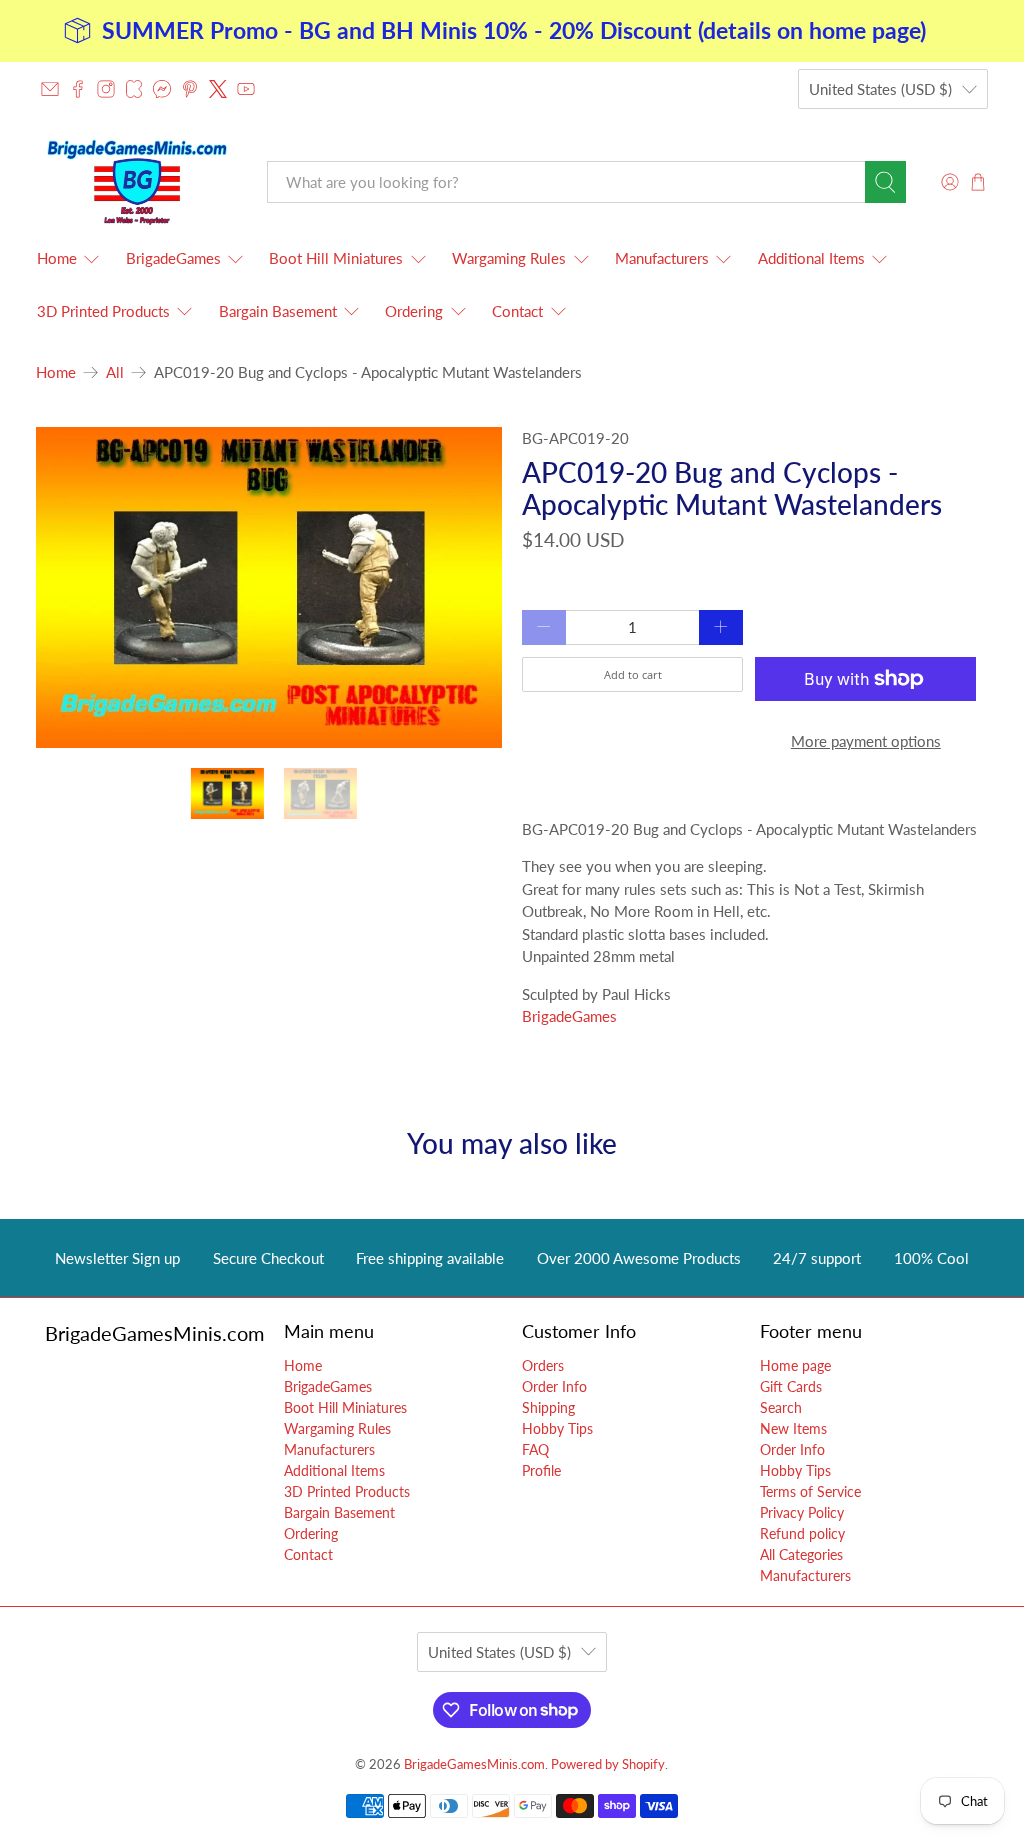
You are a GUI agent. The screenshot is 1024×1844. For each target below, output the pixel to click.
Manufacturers (662, 258)
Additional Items (811, 258)
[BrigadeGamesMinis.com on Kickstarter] (134, 89)
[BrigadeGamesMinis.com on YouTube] (246, 89)
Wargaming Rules (509, 258)
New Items (793, 1428)
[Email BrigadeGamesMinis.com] (50, 89)
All (115, 372)
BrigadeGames (173, 258)
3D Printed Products (103, 311)
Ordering (414, 311)
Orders (543, 1365)
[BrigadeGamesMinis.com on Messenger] (162, 89)
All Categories (801, 1554)
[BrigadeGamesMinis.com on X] (218, 89)
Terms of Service (810, 1491)
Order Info (554, 1386)
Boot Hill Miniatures (336, 258)
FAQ (535, 1449)
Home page (795, 1365)
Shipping (548, 1407)
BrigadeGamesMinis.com (474, 1764)
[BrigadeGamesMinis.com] (137, 182)
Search (781, 1407)
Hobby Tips (557, 1428)
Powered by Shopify (608, 1764)
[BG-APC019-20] (269, 587)
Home (57, 258)
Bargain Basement (278, 311)
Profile (541, 1470)
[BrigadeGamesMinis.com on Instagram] (106, 89)
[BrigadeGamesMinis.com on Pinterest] (190, 89)
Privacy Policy (802, 1512)
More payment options (866, 741)
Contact (517, 311)
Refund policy (802, 1533)
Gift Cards (791, 1386)
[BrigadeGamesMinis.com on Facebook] (78, 89)
